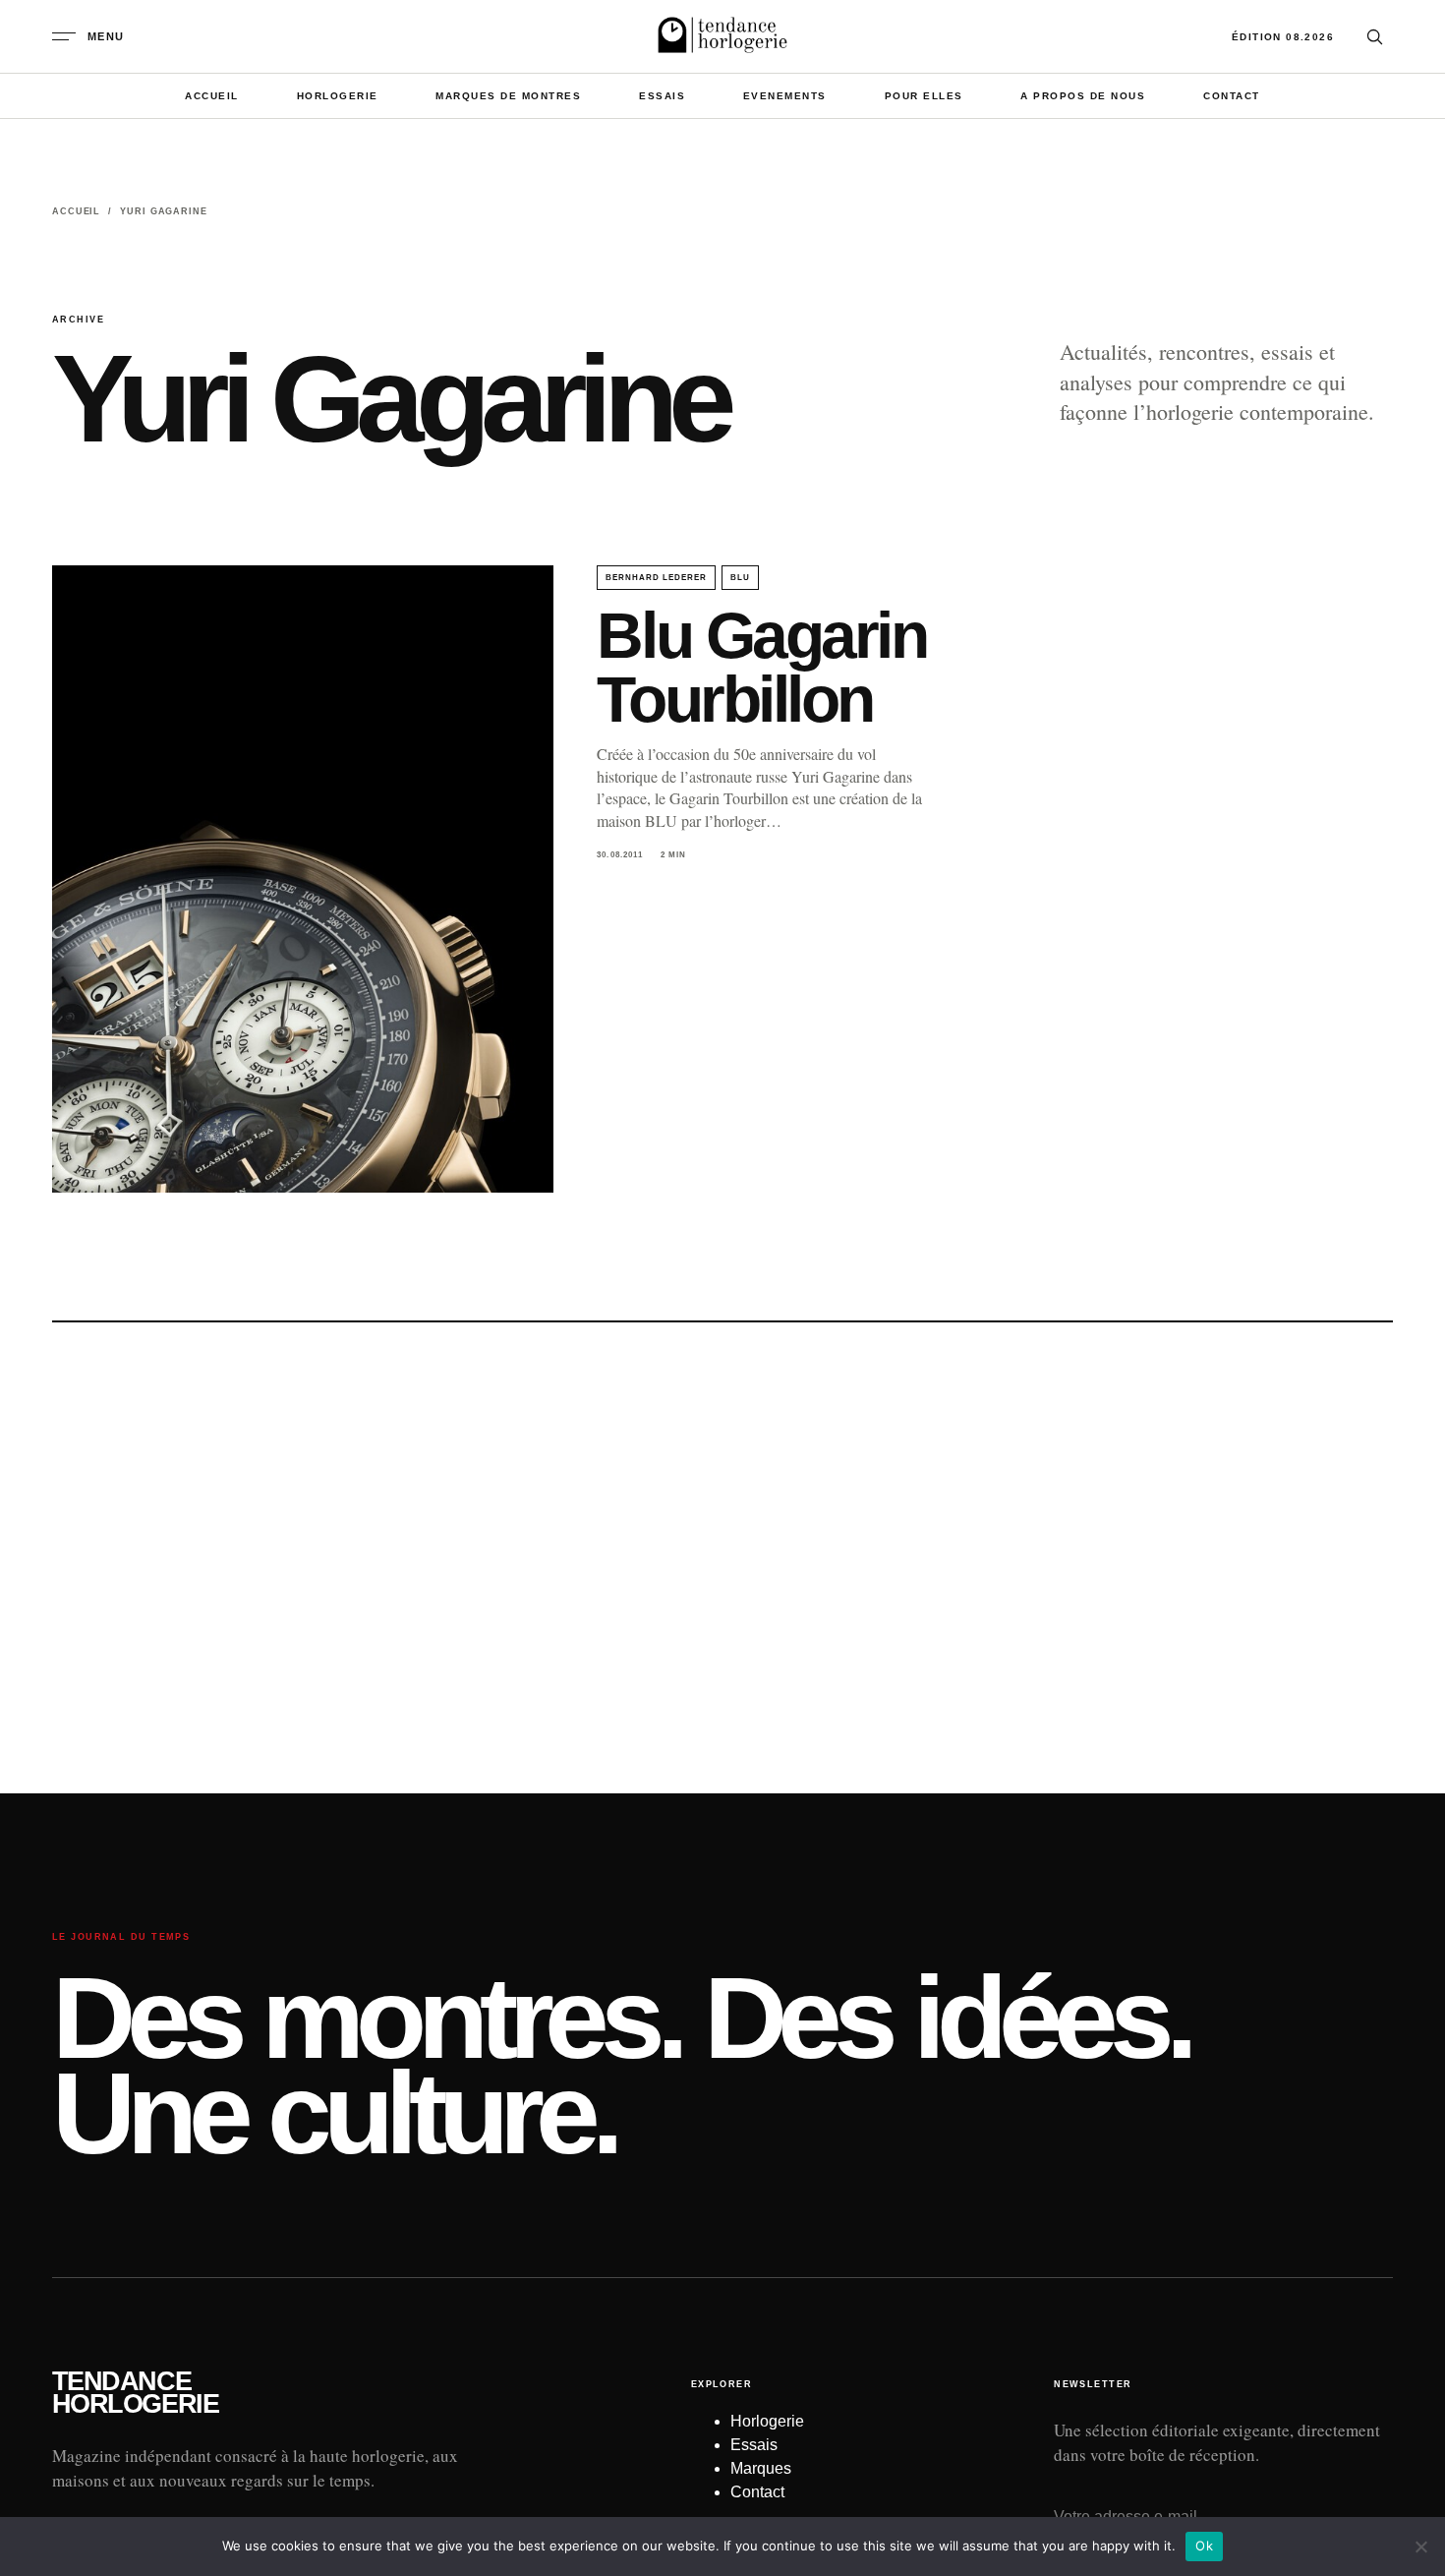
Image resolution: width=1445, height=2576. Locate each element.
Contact (1232, 96)
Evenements (785, 96)
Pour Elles (924, 96)
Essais (662, 96)
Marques (761, 2468)
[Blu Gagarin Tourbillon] (303, 879)
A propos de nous (1083, 96)
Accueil (212, 96)
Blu (740, 578)
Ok (1204, 2546)
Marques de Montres (508, 96)
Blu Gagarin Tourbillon (761, 667)
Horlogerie (338, 96)
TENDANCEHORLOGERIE (135, 2393)
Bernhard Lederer (656, 578)
